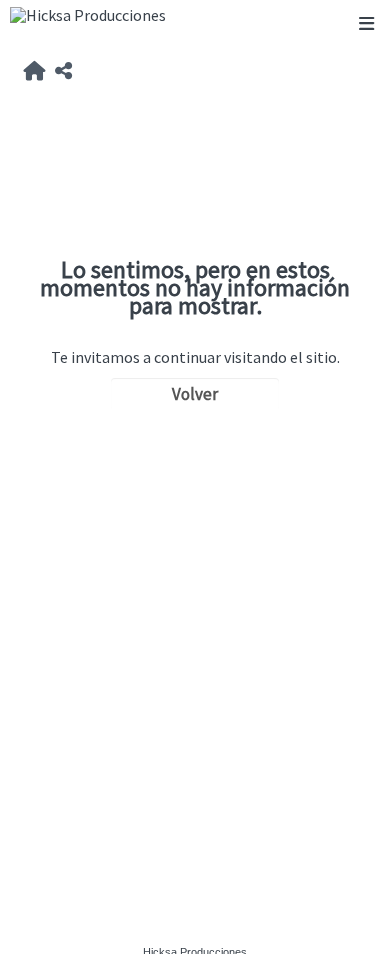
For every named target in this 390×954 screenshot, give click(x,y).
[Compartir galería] (63, 72)
